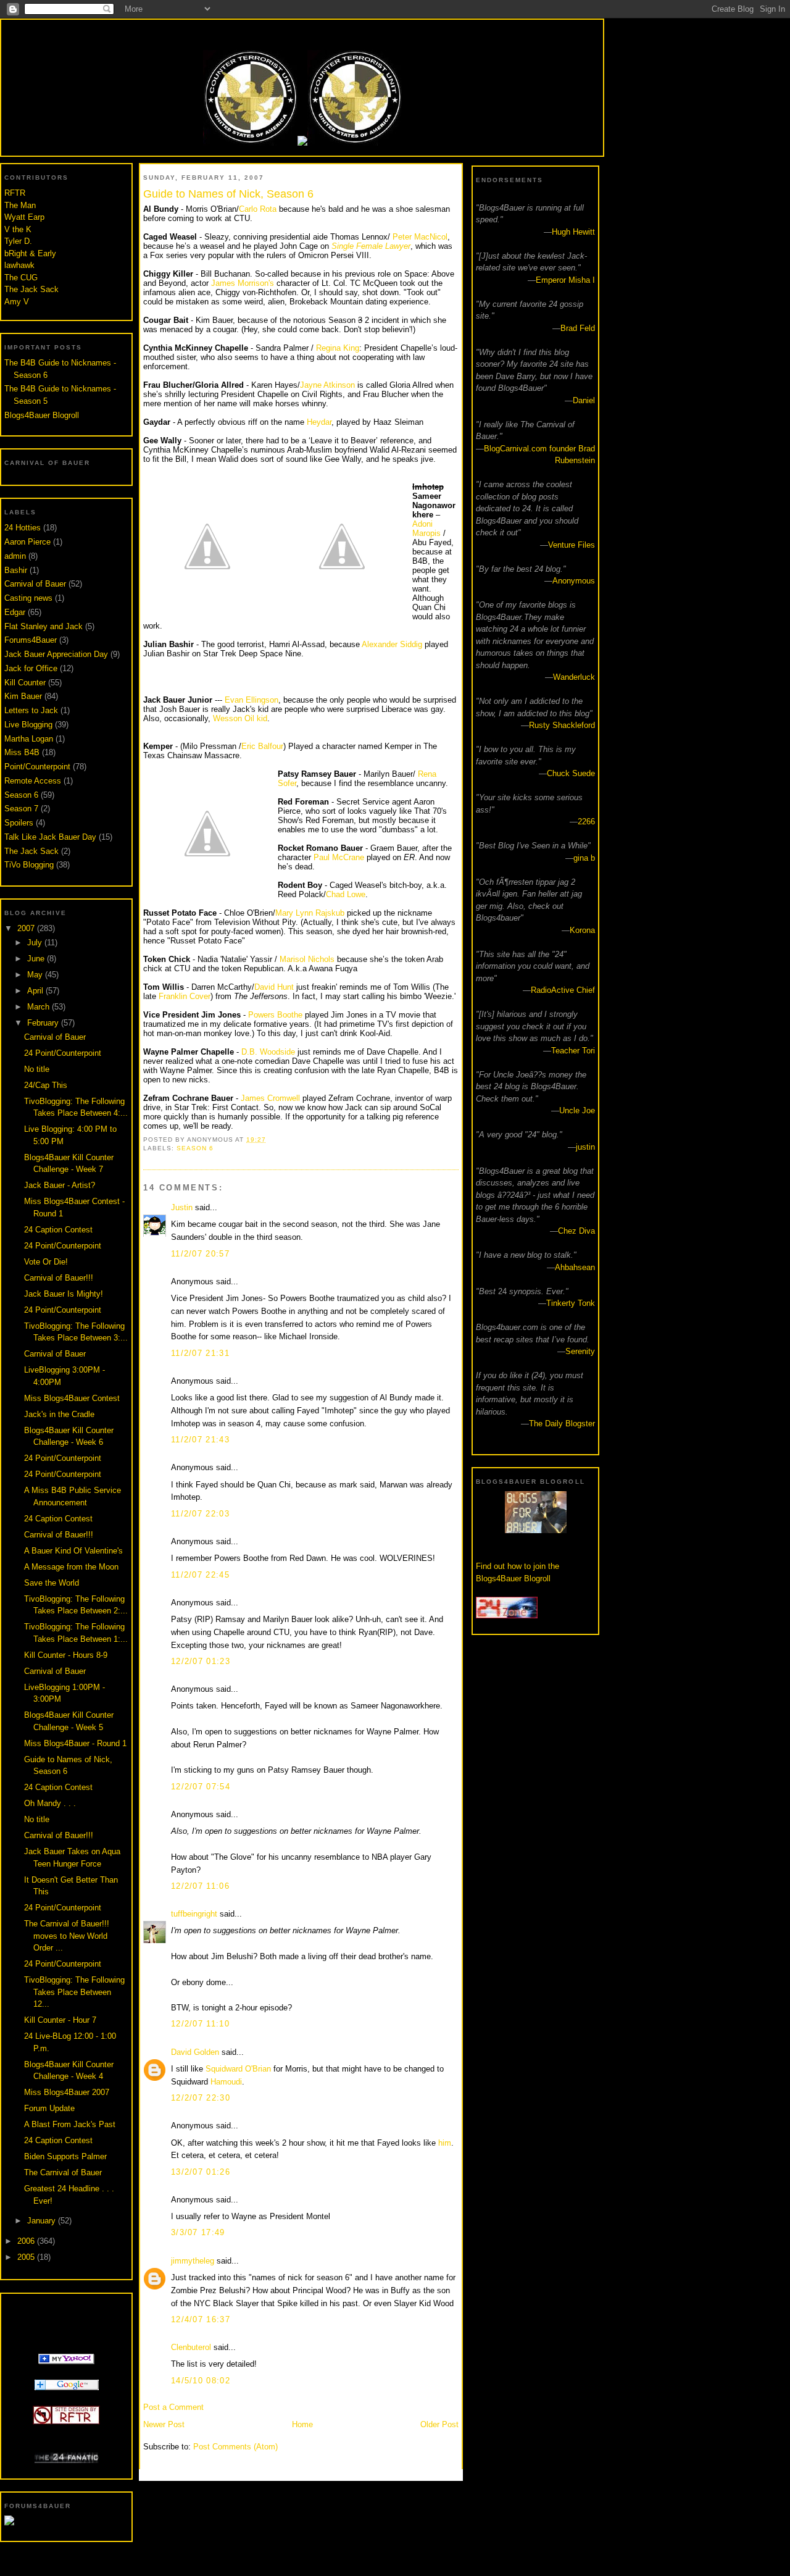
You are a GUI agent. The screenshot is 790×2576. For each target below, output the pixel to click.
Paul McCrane (339, 857)
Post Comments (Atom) (235, 2447)
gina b (584, 858)
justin (585, 1147)
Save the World (52, 1583)
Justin (182, 1207)
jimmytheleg (193, 2261)
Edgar (15, 612)
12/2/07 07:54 (201, 1787)
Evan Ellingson (252, 700)
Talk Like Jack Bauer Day (50, 837)
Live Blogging (28, 725)
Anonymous (574, 581)
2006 (27, 2241)
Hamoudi (226, 2082)
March (39, 1007)
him (445, 2143)
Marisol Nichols (308, 959)
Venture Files (572, 545)
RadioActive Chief (563, 990)
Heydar (319, 422)
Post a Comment (173, 2407)
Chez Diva (576, 1231)
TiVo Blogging (29, 865)
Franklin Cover (185, 996)
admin (15, 556)
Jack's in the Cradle (59, 1414)
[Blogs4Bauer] (66, 2361)
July (36, 943)
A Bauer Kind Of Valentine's (73, 1551)
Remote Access (33, 781)
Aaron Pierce (27, 542)
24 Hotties (23, 528)
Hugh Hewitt (573, 232)
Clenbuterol (191, 2347)
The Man (20, 205)
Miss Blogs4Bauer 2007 (67, 2092)
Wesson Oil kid (240, 718)
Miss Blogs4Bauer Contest (72, 1398)
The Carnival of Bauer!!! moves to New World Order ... (67, 1936)
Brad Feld (578, 328)
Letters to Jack (31, 710)
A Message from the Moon (71, 1567)
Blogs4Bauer (302, 32)
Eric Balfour (262, 746)
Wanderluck (574, 677)
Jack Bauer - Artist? (60, 1185)
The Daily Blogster (562, 1424)
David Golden (195, 2052)
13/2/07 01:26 (201, 2172)
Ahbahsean (575, 1267)
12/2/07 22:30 (201, 2098)
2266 (586, 822)
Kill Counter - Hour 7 (60, 2020)
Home (302, 2424)
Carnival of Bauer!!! (59, 1278)
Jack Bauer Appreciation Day (56, 654)
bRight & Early (30, 253)
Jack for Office (31, 668)
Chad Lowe (346, 894)
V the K (18, 229)
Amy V (17, 302)
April (36, 991)
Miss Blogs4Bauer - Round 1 (75, 1743)
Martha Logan (29, 739)
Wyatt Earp (24, 217)
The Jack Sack (31, 289)
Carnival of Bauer (35, 584)
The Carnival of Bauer (63, 2172)
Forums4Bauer (31, 640)
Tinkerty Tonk (571, 1303)
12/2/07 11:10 (200, 2024)
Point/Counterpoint (37, 767)
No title (37, 1069)
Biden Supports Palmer (65, 2156)
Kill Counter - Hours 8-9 (66, 1655)
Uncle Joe (577, 1110)
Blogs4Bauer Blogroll (42, 415)
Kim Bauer (23, 696)
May (36, 975)
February (44, 1023)
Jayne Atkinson (327, 385)
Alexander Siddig (392, 644)
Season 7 (21, 809)
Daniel (584, 400)
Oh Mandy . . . (50, 1803)
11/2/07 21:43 (200, 1440)
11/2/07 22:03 (200, 1514)
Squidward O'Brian (238, 2069)
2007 (27, 928)
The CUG (21, 278)
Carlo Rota (258, 209)
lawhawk (19, 265)
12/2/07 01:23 (201, 1661)
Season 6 (21, 795)
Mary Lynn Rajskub (310, 913)
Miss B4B (22, 752)
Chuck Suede (571, 773)
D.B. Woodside (268, 1052)
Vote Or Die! (46, 1262)
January (43, 2221)
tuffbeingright (194, 1914)
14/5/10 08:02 (201, 2381)
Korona (582, 930)
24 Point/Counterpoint (63, 1053)
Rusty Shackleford (562, 725)
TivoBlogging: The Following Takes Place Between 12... (74, 1992)
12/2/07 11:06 (200, 1886)
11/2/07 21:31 (200, 1353)
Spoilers (19, 823)
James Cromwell (270, 1098)
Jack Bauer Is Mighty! (64, 1294)
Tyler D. (18, 241)
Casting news (28, 598)
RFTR (15, 193)
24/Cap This (46, 1085)
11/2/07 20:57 (200, 1254)
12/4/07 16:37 (201, 2319)
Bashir (16, 570)
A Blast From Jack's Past (70, 2124)
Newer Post (164, 2424)
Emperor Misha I (565, 280)
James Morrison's (244, 283)
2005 (27, 2257)
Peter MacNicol (420, 237)
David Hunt (274, 987)
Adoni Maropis (426, 529)
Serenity (580, 1351)
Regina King (338, 348)
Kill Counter (25, 683)
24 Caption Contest (58, 1230)
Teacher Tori (573, 1051)
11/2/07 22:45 (200, 1575)
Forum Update (49, 2108)
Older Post (439, 2424)
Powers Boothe (276, 1015)
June (37, 959)
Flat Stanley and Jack (44, 626)
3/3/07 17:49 (198, 2232)
